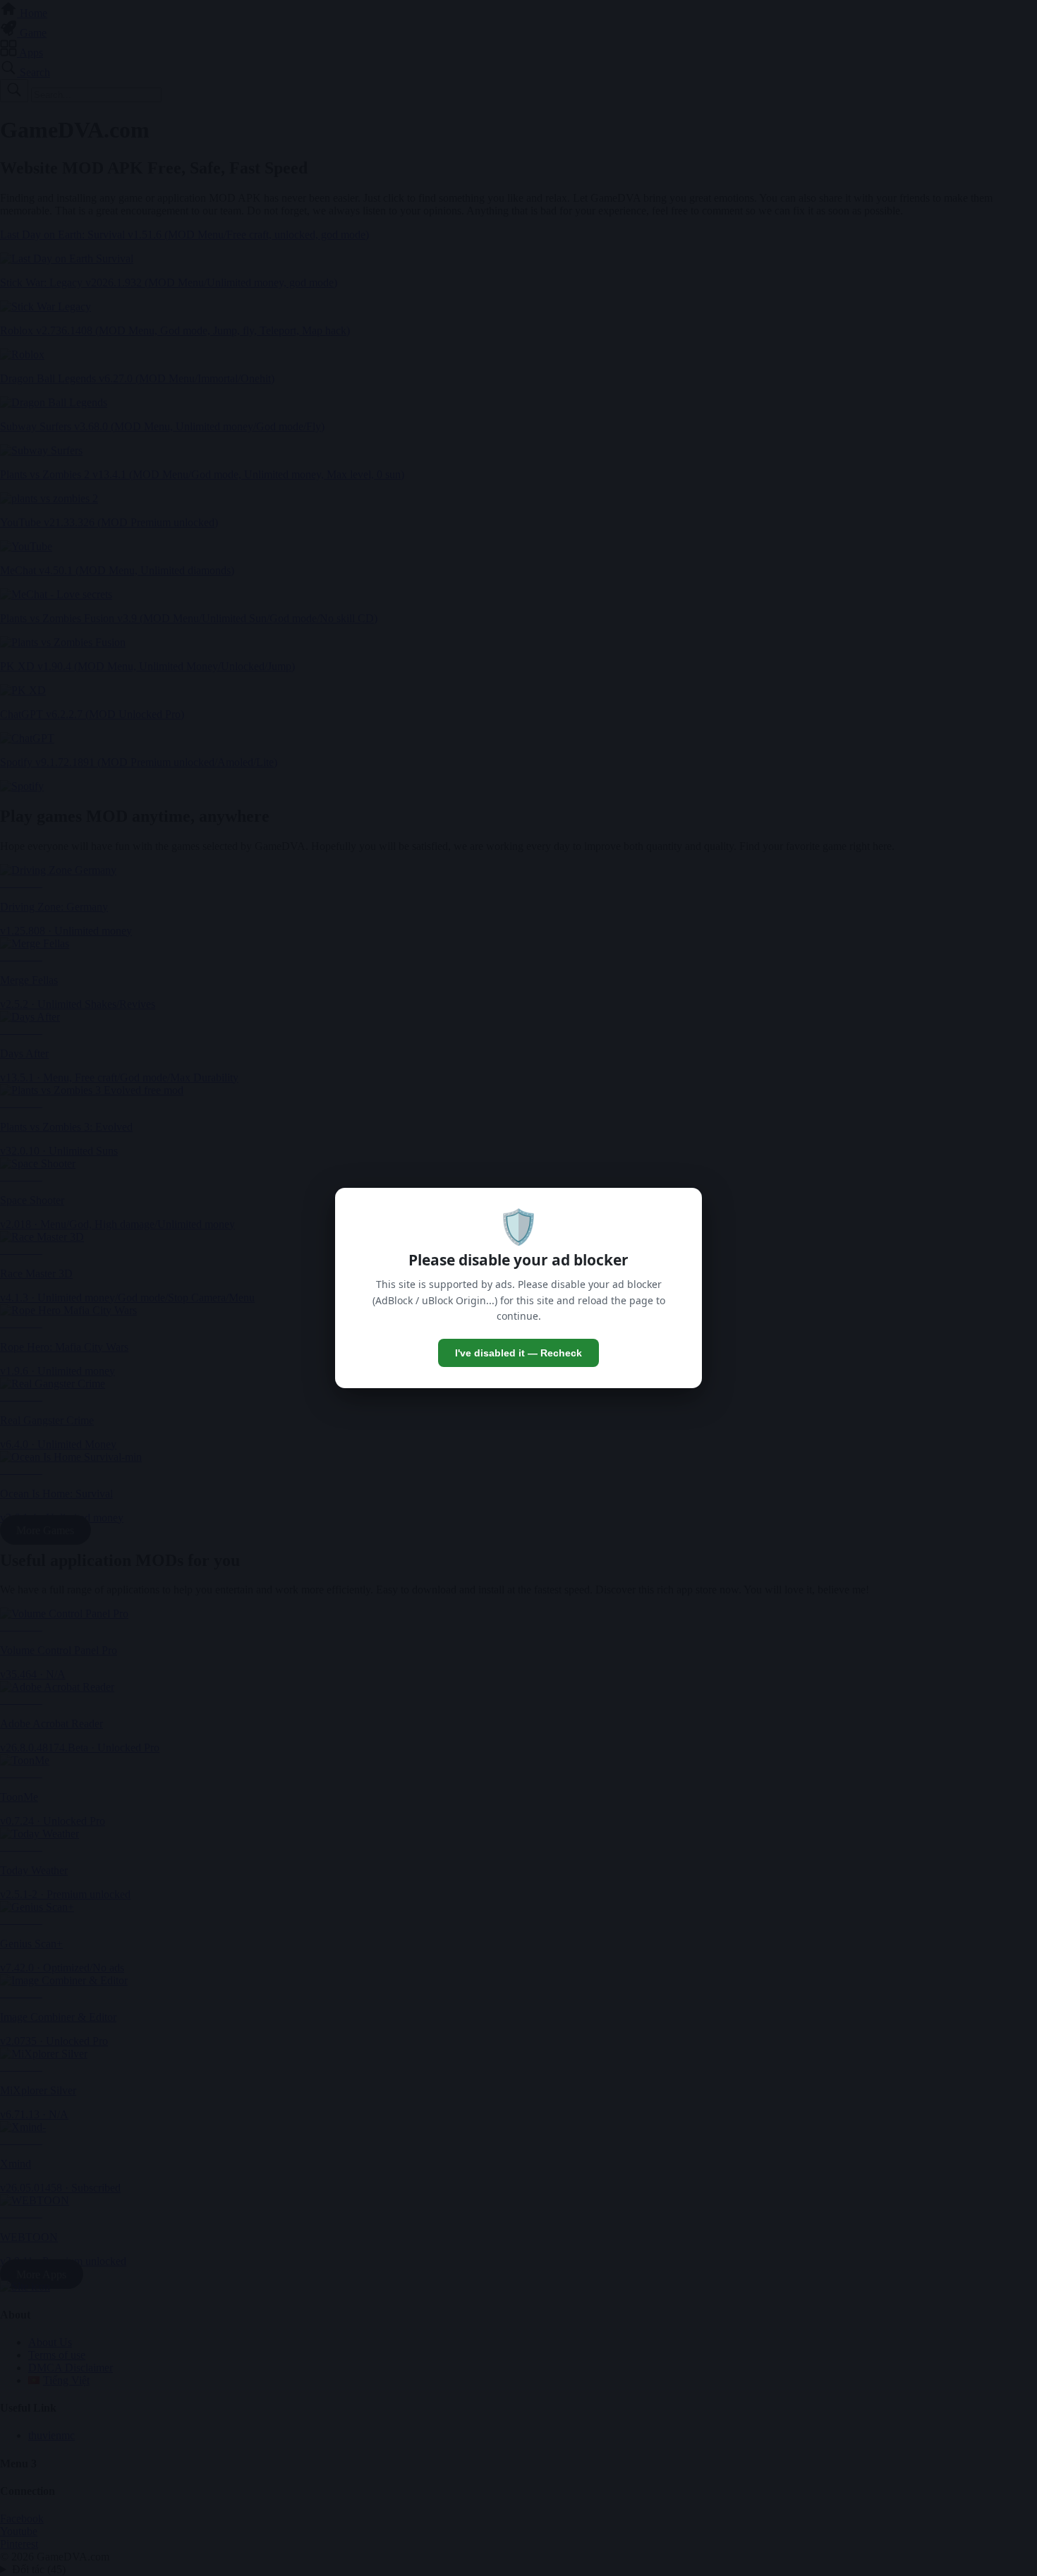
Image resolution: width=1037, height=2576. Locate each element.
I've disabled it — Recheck (518, 1353)
